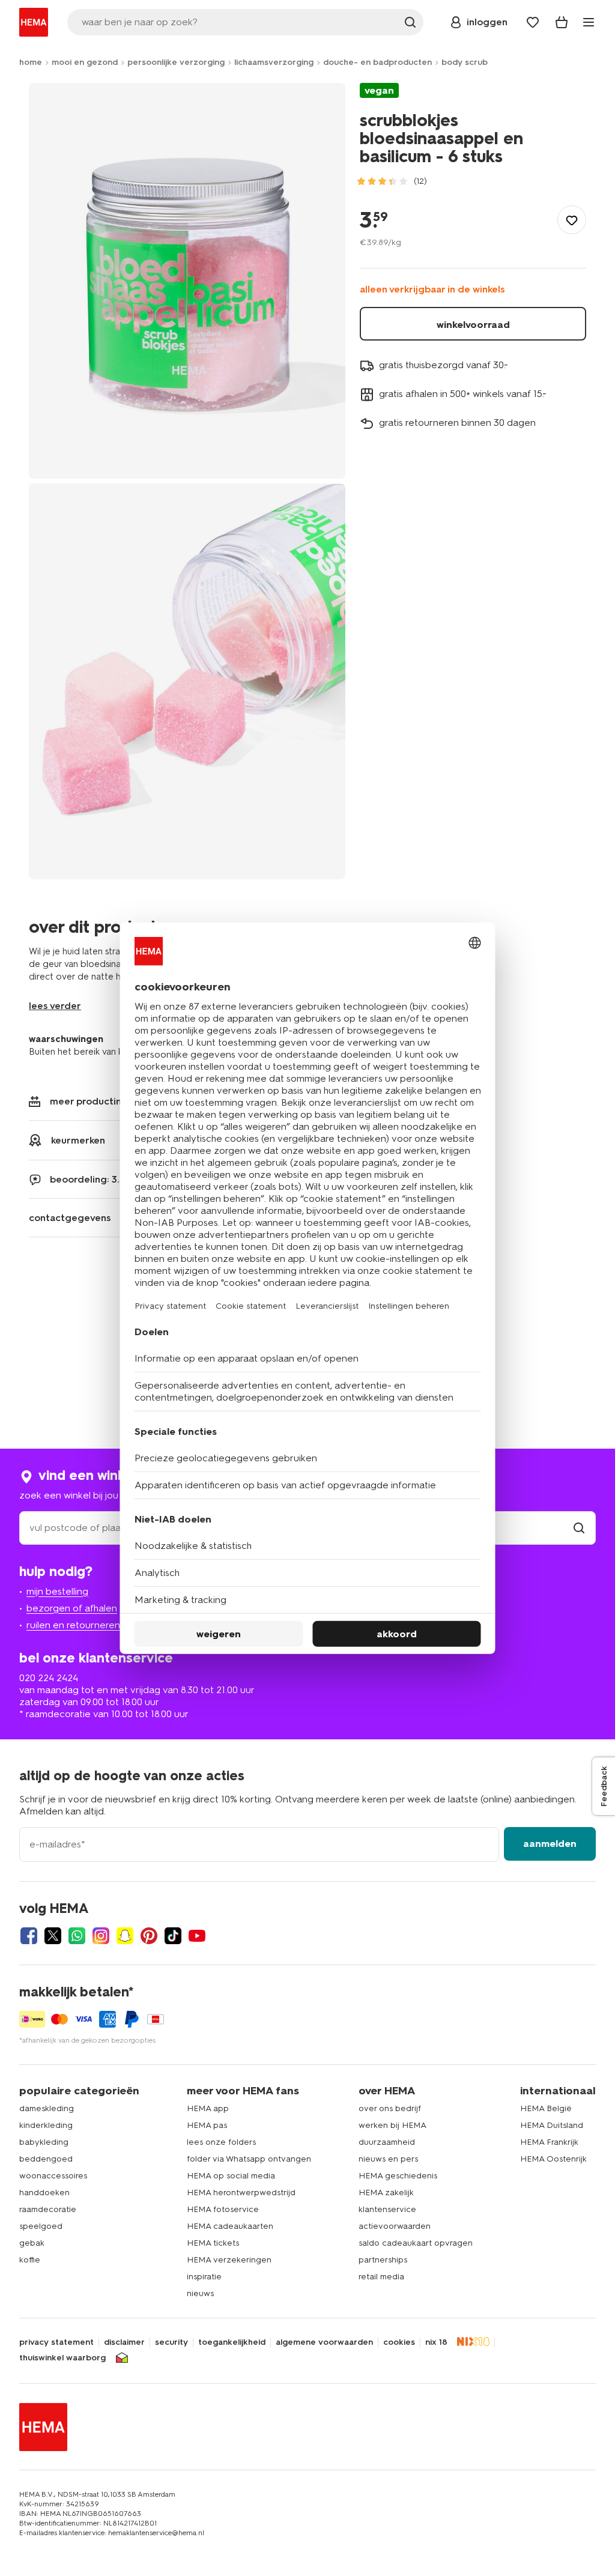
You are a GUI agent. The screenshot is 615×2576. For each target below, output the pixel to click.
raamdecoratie (48, 2209)
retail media (381, 2277)
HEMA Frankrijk (549, 2142)
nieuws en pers (388, 2159)
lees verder (55, 1006)
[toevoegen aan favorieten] (572, 220)
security (171, 2342)
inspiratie (204, 2277)
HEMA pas (207, 2125)
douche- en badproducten (377, 62)
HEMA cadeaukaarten (230, 2226)
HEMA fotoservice (223, 2209)
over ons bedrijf (390, 2108)
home (31, 62)
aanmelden (550, 1844)
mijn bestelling (57, 1591)
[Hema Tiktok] (173, 1936)
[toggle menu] (589, 22)
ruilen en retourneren (73, 1625)
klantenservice (387, 2209)
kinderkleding (46, 2125)
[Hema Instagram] (101, 1936)
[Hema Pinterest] (149, 1936)
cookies (399, 2342)
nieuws (200, 2293)
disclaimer (124, 2342)
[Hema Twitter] (53, 1936)
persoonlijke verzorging (176, 62)
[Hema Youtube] (197, 1936)
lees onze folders (221, 2142)
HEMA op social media (231, 2176)
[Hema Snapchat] (125, 1936)
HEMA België (546, 2108)
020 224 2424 (49, 1678)
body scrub (465, 62)
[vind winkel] (579, 1528)
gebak (32, 2243)
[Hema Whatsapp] (77, 1936)
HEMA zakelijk (386, 2193)
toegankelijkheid (232, 2342)
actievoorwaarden (395, 2226)
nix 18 (436, 2342)
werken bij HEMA (392, 2125)
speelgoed (41, 2226)
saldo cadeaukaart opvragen (416, 2243)
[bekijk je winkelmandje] (562, 22)
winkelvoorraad (473, 325)
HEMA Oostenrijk (553, 2159)
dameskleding (47, 2108)
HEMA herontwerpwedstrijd (241, 2193)
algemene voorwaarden (324, 2342)
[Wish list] (533, 22)
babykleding (44, 2142)
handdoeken (44, 2193)
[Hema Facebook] (29, 1936)
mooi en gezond (85, 62)
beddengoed (46, 2159)
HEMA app (208, 2108)
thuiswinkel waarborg (62, 2358)
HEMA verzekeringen (229, 2260)
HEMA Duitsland (552, 2125)
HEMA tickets (213, 2243)
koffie (30, 2260)
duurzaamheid (387, 2142)
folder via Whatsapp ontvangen (249, 2159)
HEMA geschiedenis (398, 2176)
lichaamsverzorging (274, 62)
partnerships (383, 2260)
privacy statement (56, 2342)
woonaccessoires (53, 2176)
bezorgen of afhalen (72, 1608)
